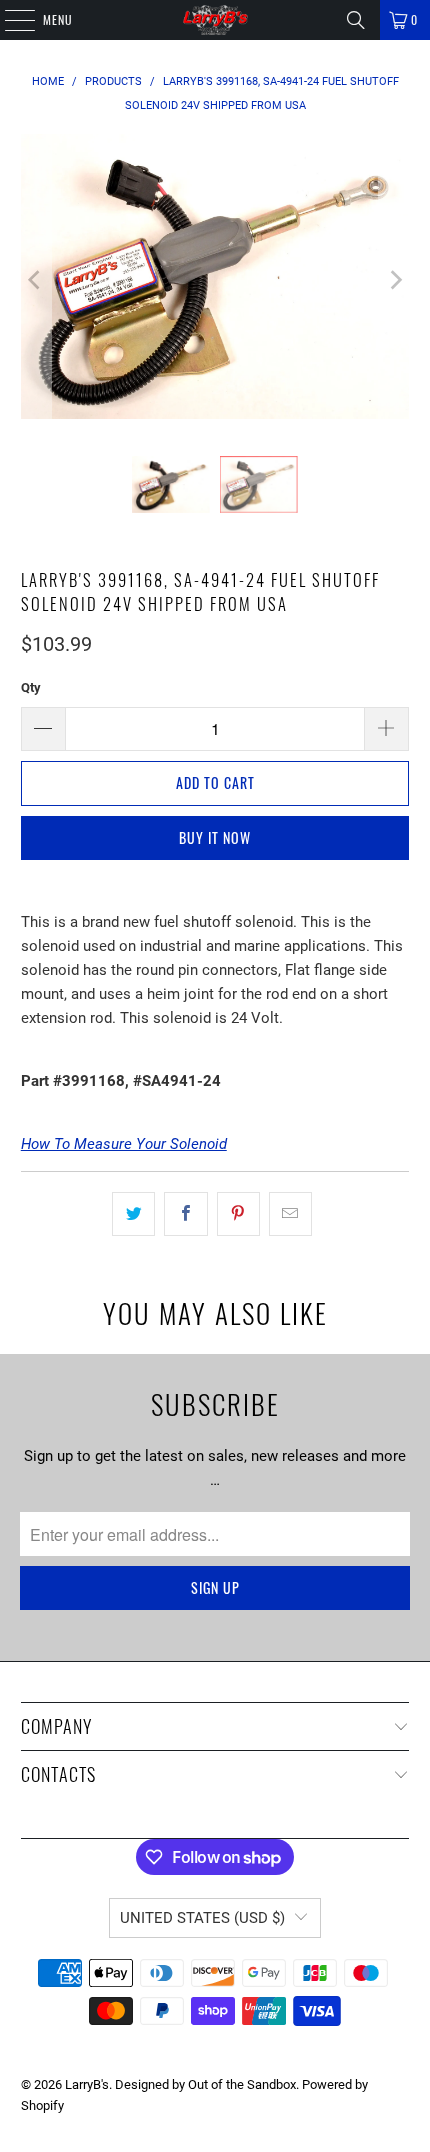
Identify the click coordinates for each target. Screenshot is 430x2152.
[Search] (356, 20)
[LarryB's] (215, 20)
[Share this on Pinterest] (238, 1214)
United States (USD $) (202, 1918)
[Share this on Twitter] (133, 1214)
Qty (31, 687)
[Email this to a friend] (290, 1214)
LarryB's (87, 2084)
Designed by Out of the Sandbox (205, 2084)
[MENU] (9, 20)
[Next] (394, 280)
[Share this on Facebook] (185, 1214)
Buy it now (215, 837)
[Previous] (36, 280)
